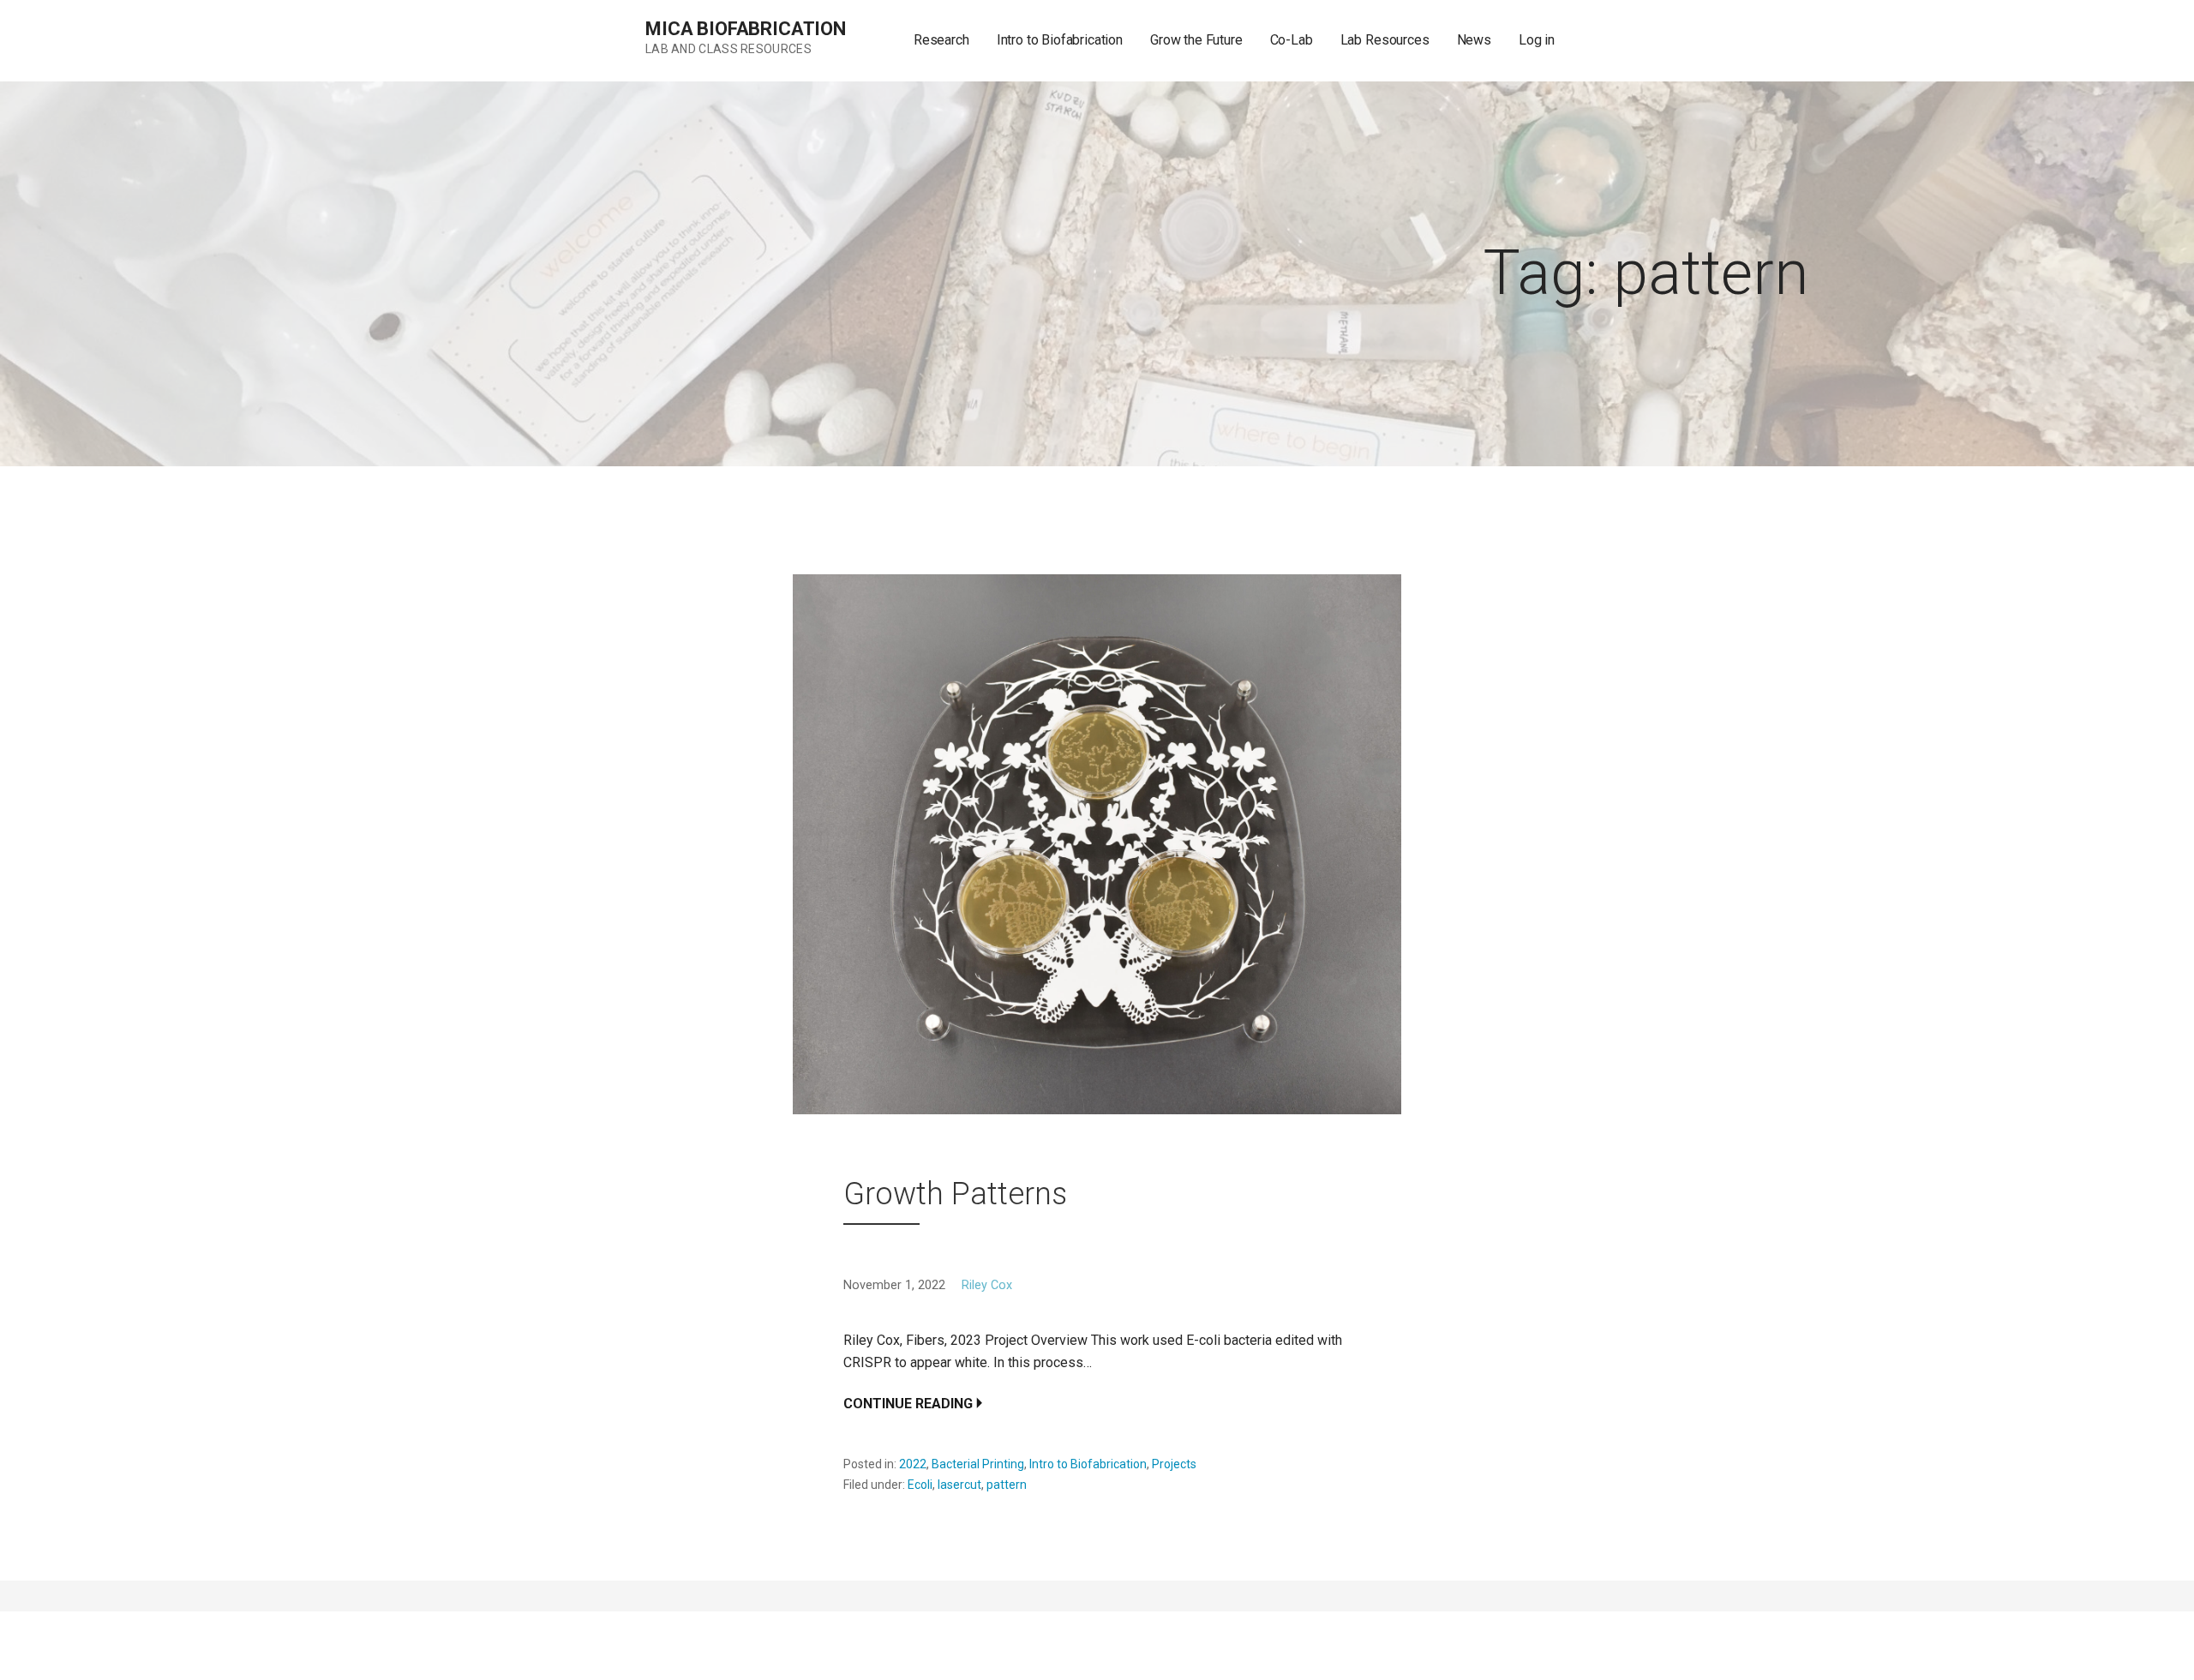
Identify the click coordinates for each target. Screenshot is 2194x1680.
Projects (1174, 1464)
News (1474, 40)
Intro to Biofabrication (1060, 40)
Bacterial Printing (978, 1464)
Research (941, 40)
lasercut (959, 1485)
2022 (913, 1464)
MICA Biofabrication (746, 29)
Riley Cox (987, 1285)
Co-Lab (1292, 40)
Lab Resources (1385, 40)
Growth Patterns (955, 1194)
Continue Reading (908, 1404)
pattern (1007, 1485)
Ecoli (920, 1485)
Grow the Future (1196, 40)
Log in (1537, 40)
